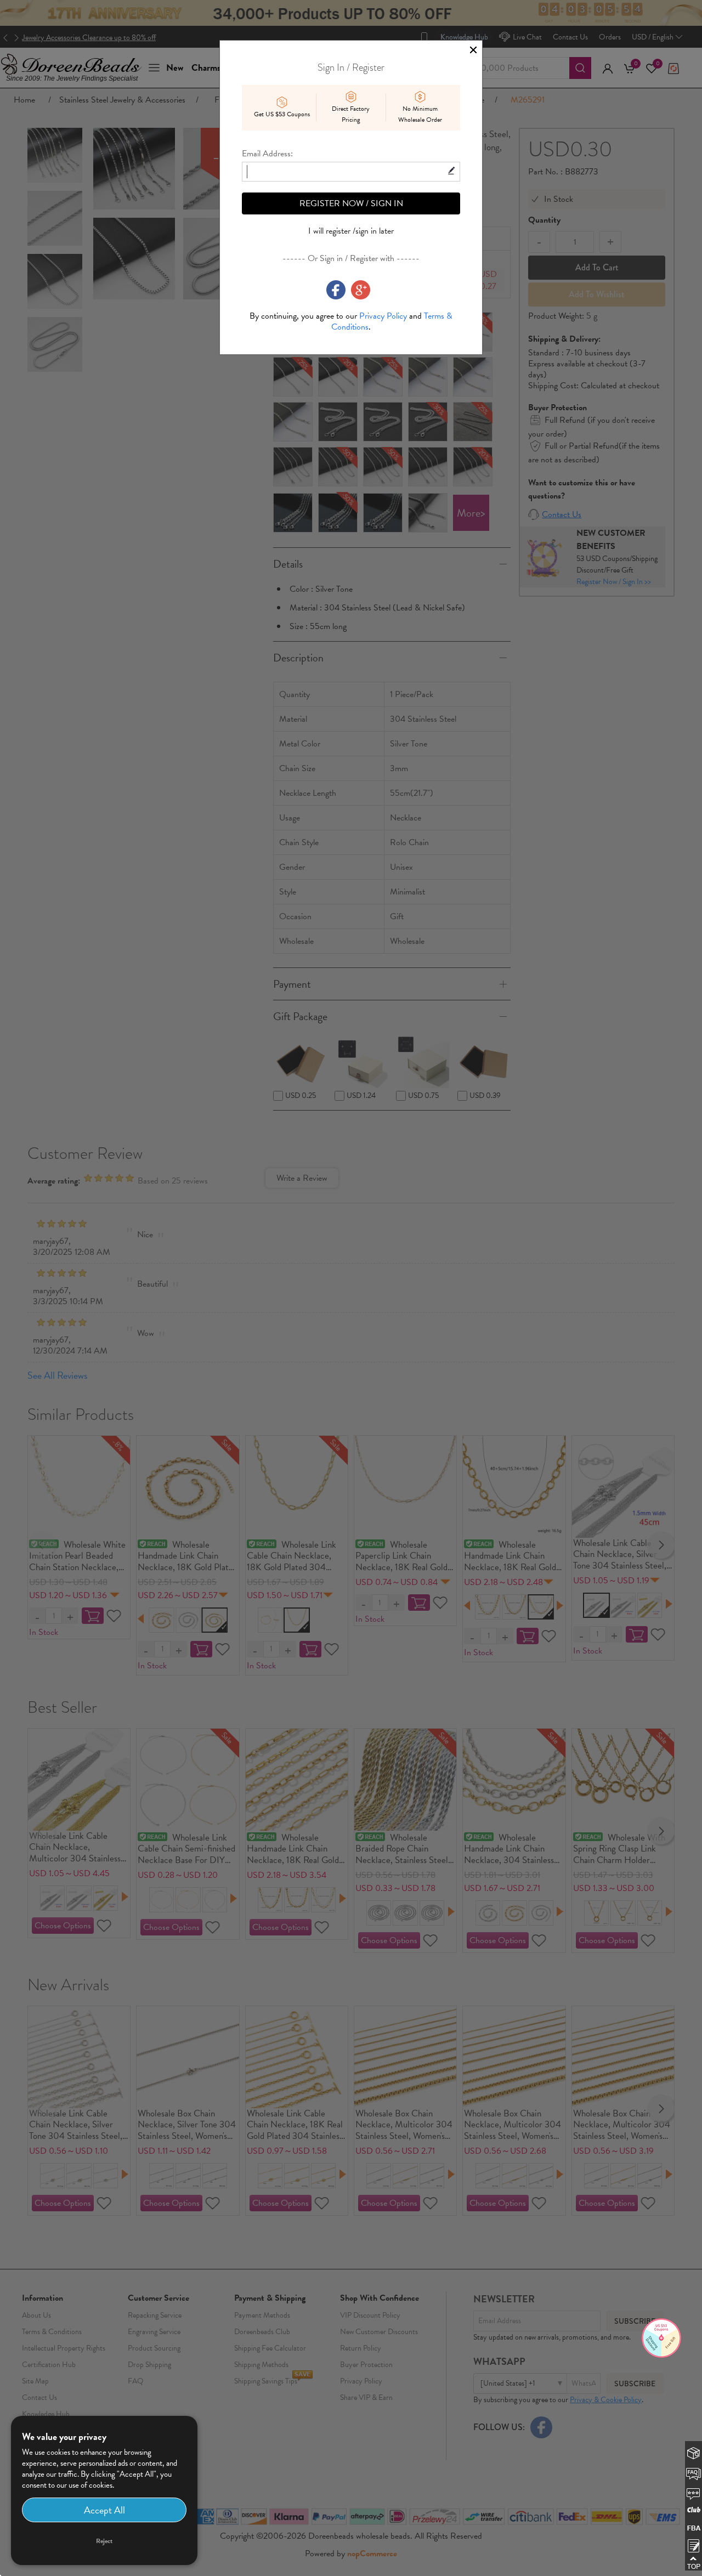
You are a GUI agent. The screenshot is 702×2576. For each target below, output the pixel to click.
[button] (694, 2544)
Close (473, 50)
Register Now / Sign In (351, 203)
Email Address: (267, 154)
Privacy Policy (383, 316)
